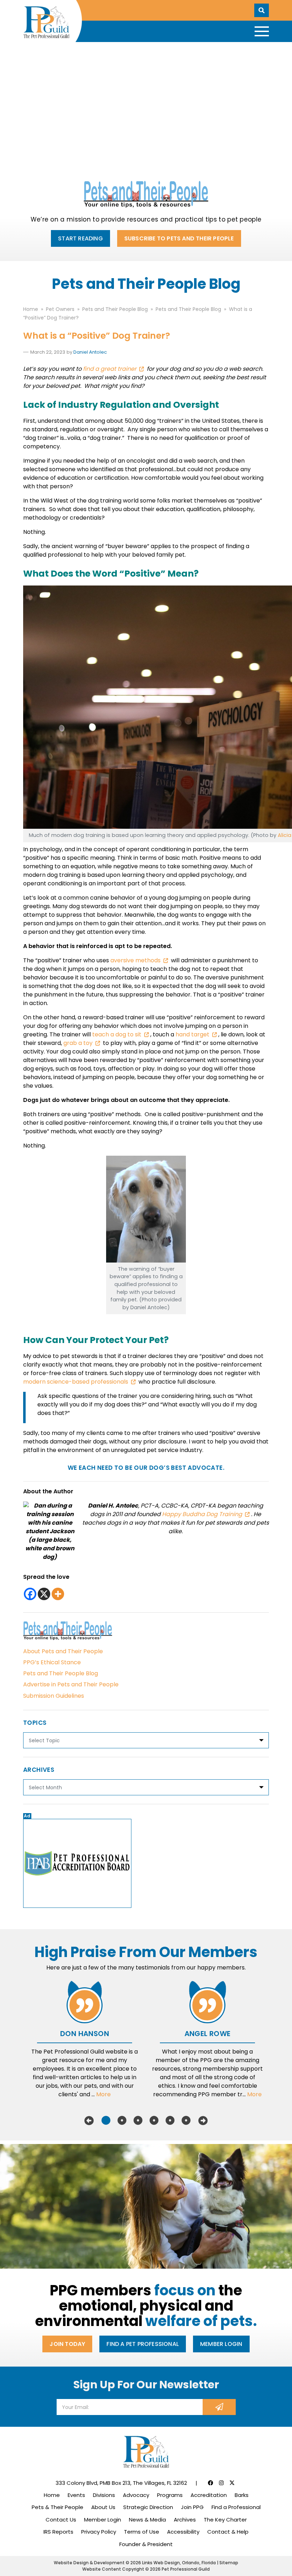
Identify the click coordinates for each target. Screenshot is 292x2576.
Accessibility (183, 2532)
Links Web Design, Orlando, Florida (179, 2563)
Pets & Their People (58, 2507)
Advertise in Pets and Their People (71, 1684)
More (103, 2094)
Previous (89, 2120)
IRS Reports (58, 2532)
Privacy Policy (99, 2532)
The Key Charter (225, 2520)
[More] (58, 1594)
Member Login (221, 2344)
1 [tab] (106, 2120)
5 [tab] (170, 2120)
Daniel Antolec (90, 352)
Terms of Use (142, 2532)
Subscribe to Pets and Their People (179, 238)
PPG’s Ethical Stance (52, 1662)
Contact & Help (228, 2532)
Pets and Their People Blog (61, 1673)
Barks (242, 2495)
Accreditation (209, 2495)
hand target (192, 1034)
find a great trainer (109, 369)
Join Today (67, 2344)
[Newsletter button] (219, 2407)
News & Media (147, 2520)
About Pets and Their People (63, 1651)
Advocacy (136, 2495)
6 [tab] (186, 2120)
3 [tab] (138, 2120)
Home (52, 2495)
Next (203, 2120)
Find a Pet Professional (143, 2344)
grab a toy (78, 1043)
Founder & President (146, 2544)
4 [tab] (154, 2120)
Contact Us (61, 2520)
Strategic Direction (148, 2507)
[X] (44, 1594)
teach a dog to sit (117, 1034)
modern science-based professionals (76, 1382)
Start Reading (80, 238)
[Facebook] (30, 1594)
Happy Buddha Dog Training (202, 1514)
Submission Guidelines (54, 1696)
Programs (170, 2495)
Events (76, 2495)
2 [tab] (122, 2120)
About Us (103, 2507)
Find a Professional (236, 2507)
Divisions (104, 2495)
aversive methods (135, 960)
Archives (185, 2520)
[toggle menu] (262, 31)
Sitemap (229, 2563)
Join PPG (192, 2507)
